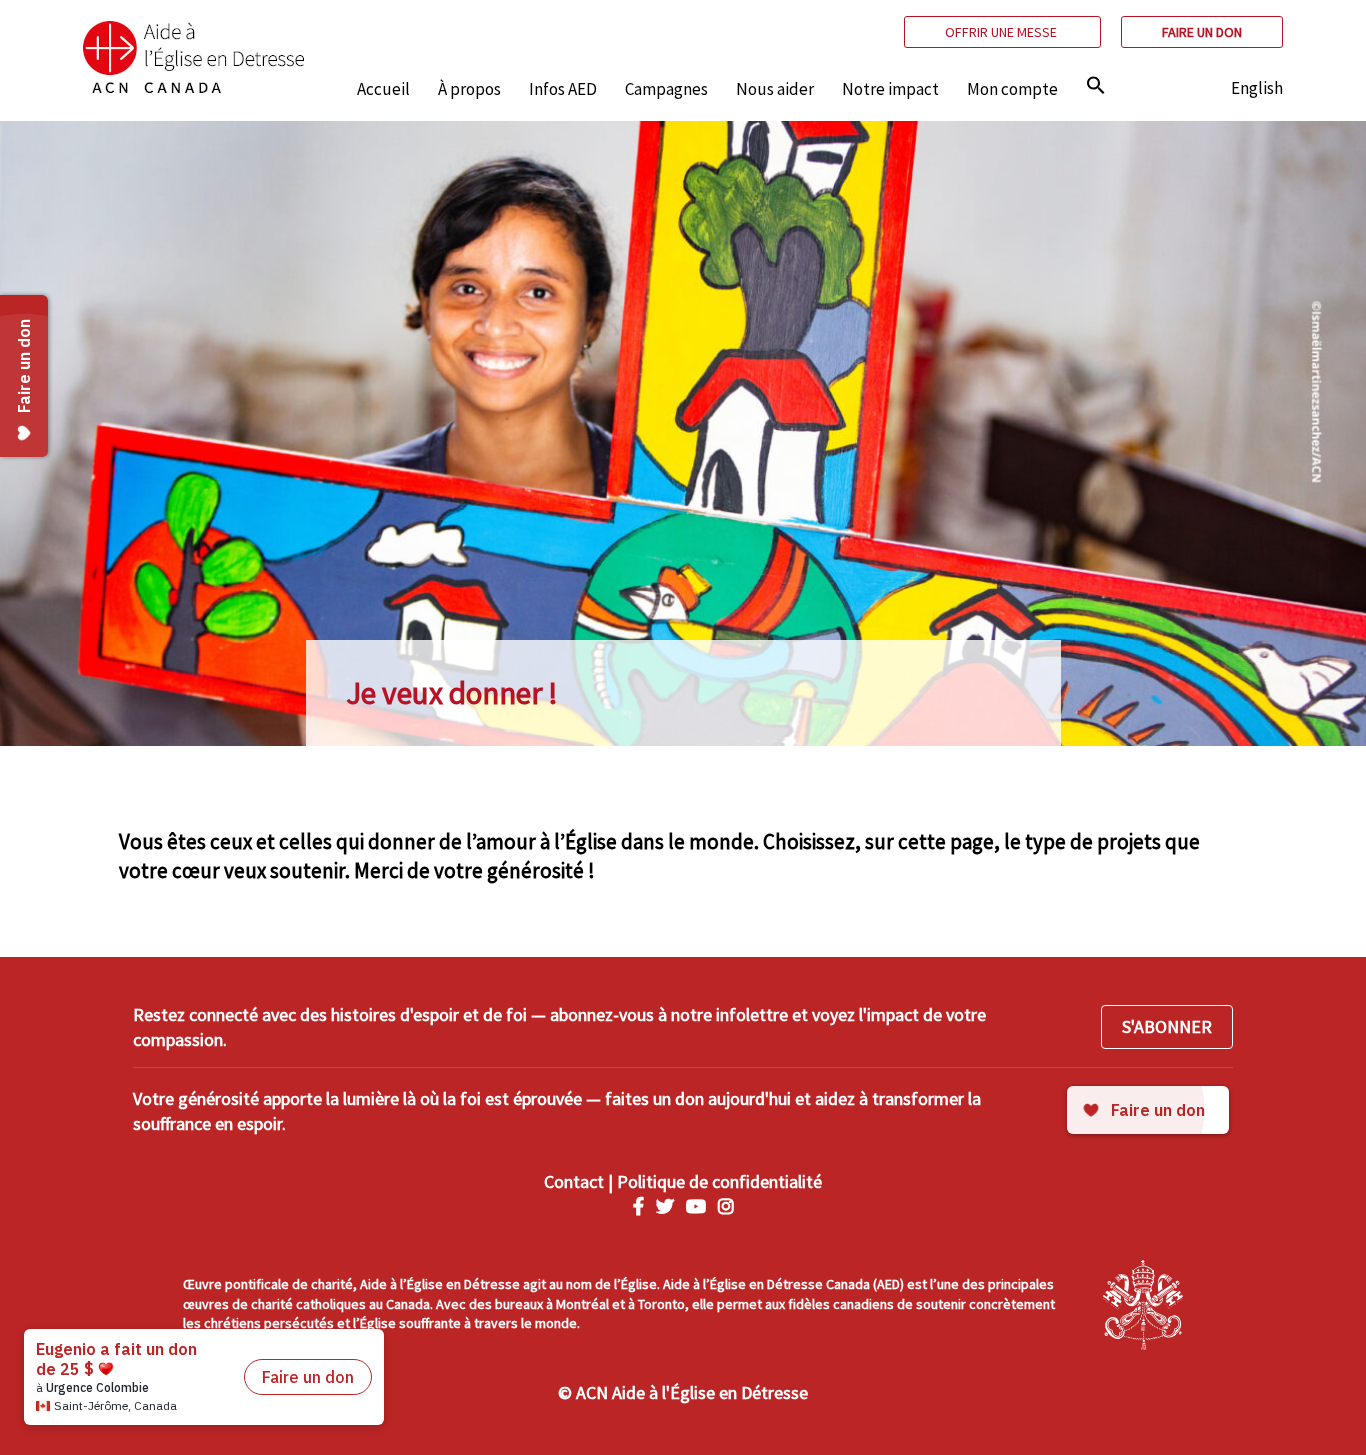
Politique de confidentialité (719, 1181)
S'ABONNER (1167, 1026)
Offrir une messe (1002, 32)
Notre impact (890, 89)
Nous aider (775, 89)
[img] (1096, 85)
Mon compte (1012, 89)
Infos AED (563, 89)
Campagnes (666, 89)
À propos (469, 89)
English (1257, 88)
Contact (574, 1181)
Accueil (383, 89)
